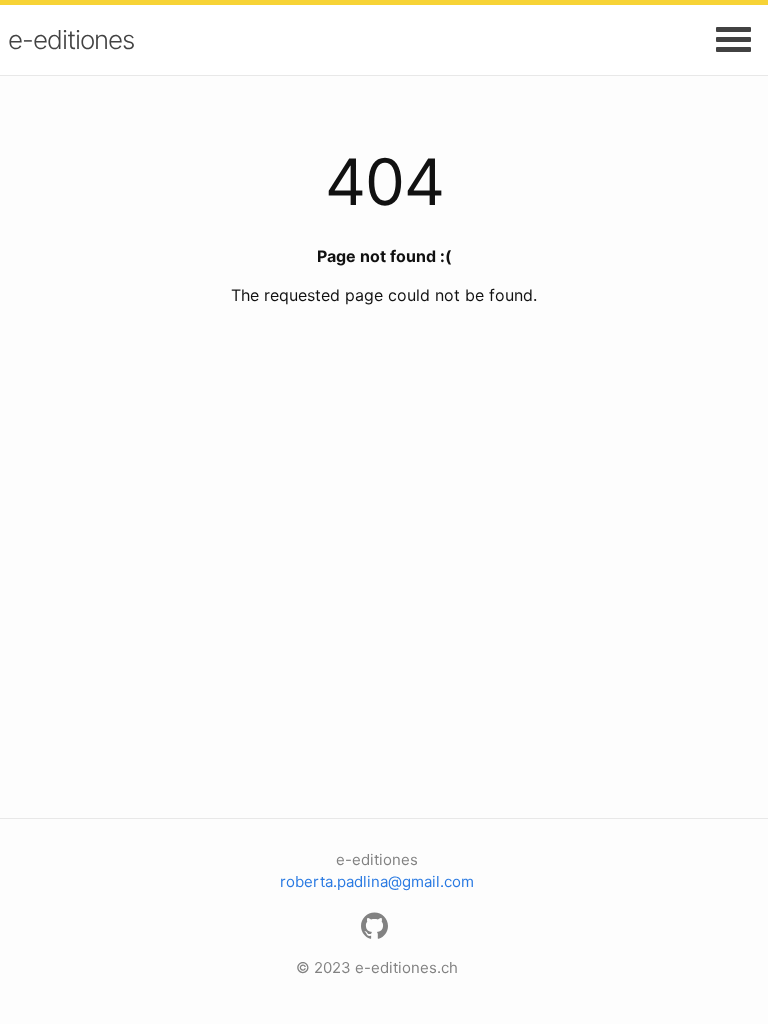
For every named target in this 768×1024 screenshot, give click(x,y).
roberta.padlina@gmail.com (377, 881)
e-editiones (71, 39)
